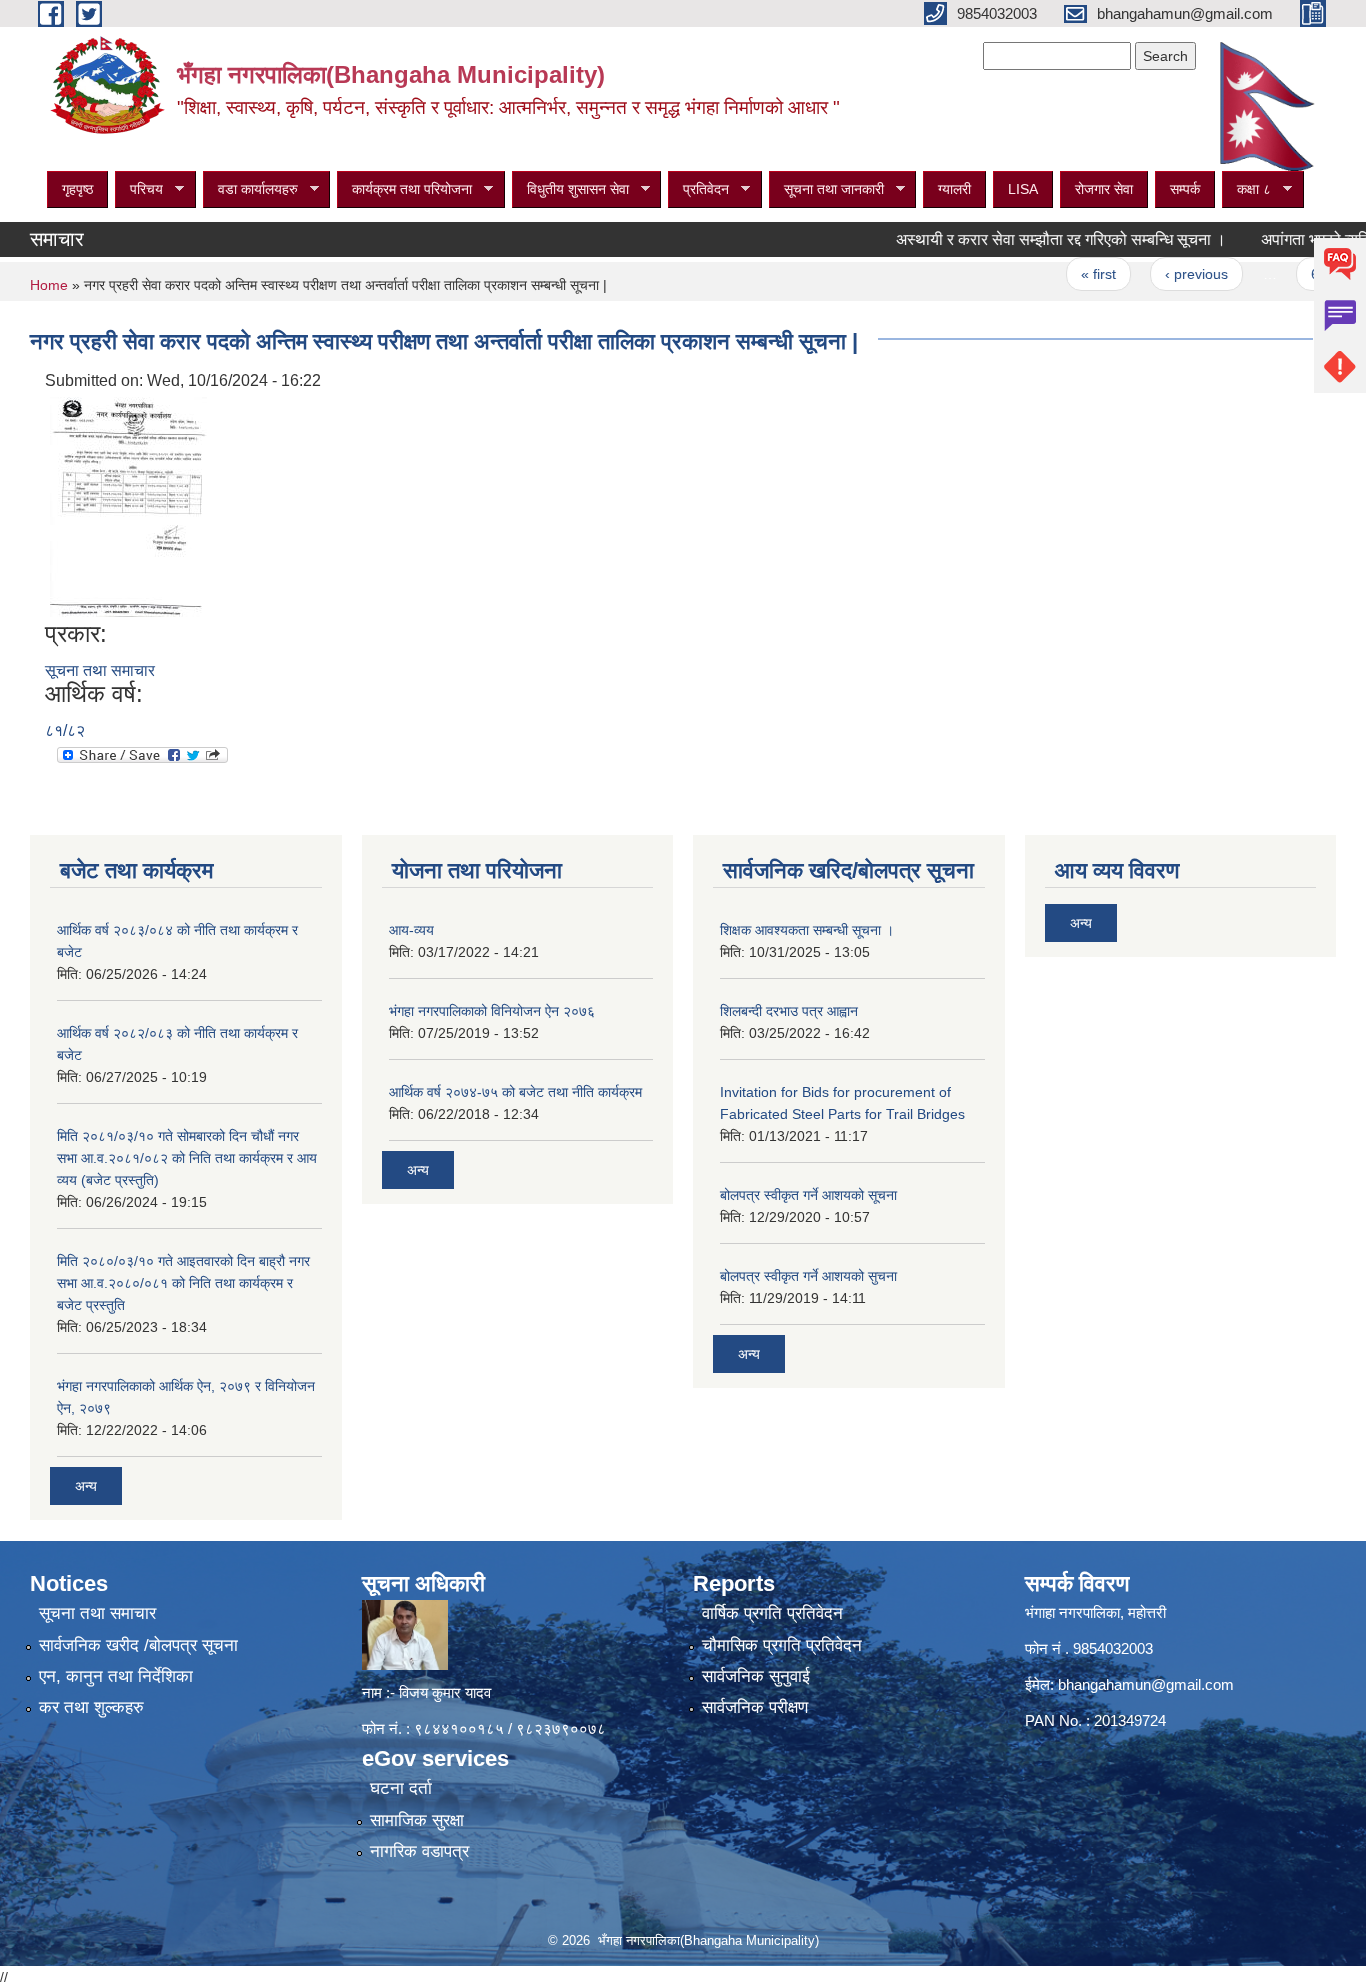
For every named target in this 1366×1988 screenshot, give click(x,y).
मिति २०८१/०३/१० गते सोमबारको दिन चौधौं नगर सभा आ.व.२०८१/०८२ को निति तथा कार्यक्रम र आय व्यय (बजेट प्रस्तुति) (187, 1158)
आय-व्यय (411, 930)
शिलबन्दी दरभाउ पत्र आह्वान (789, 1011)
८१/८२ (65, 730)
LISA (1023, 189)
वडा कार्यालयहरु (250, 189)
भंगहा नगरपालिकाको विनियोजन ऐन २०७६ (492, 1011)
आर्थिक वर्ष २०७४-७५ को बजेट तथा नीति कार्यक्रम (515, 1092)
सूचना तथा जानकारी (826, 189)
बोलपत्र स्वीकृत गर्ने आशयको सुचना (808, 1276)
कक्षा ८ (1246, 189)
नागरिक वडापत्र (419, 1851)
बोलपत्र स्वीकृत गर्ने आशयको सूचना (808, 1195)
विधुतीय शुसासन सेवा (570, 189)
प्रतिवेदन (698, 189)
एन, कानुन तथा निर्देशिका (116, 1676)
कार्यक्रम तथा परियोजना (404, 189)
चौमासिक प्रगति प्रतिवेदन (782, 1645)
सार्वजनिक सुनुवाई (756, 1676)
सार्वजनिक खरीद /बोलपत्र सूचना (138, 1645)
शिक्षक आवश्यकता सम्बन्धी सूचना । (807, 930)
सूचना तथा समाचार (100, 670)
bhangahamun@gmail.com (1146, 1684)
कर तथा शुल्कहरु (91, 1707)
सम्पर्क (1185, 189)
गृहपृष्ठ (77, 189)
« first (1061, 274)
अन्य (86, 1486)
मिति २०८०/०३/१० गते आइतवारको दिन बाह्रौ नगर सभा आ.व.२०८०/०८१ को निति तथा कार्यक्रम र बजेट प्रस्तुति (183, 1283)
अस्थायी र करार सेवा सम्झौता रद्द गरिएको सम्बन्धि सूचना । (1024, 239)
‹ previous (1159, 274)
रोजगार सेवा (1104, 189)
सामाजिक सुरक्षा (417, 1820)
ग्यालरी (954, 189)
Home (49, 285)
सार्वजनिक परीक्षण (755, 1707)
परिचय (139, 189)
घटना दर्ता (401, 1788)
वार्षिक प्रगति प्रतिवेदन (772, 1613)
